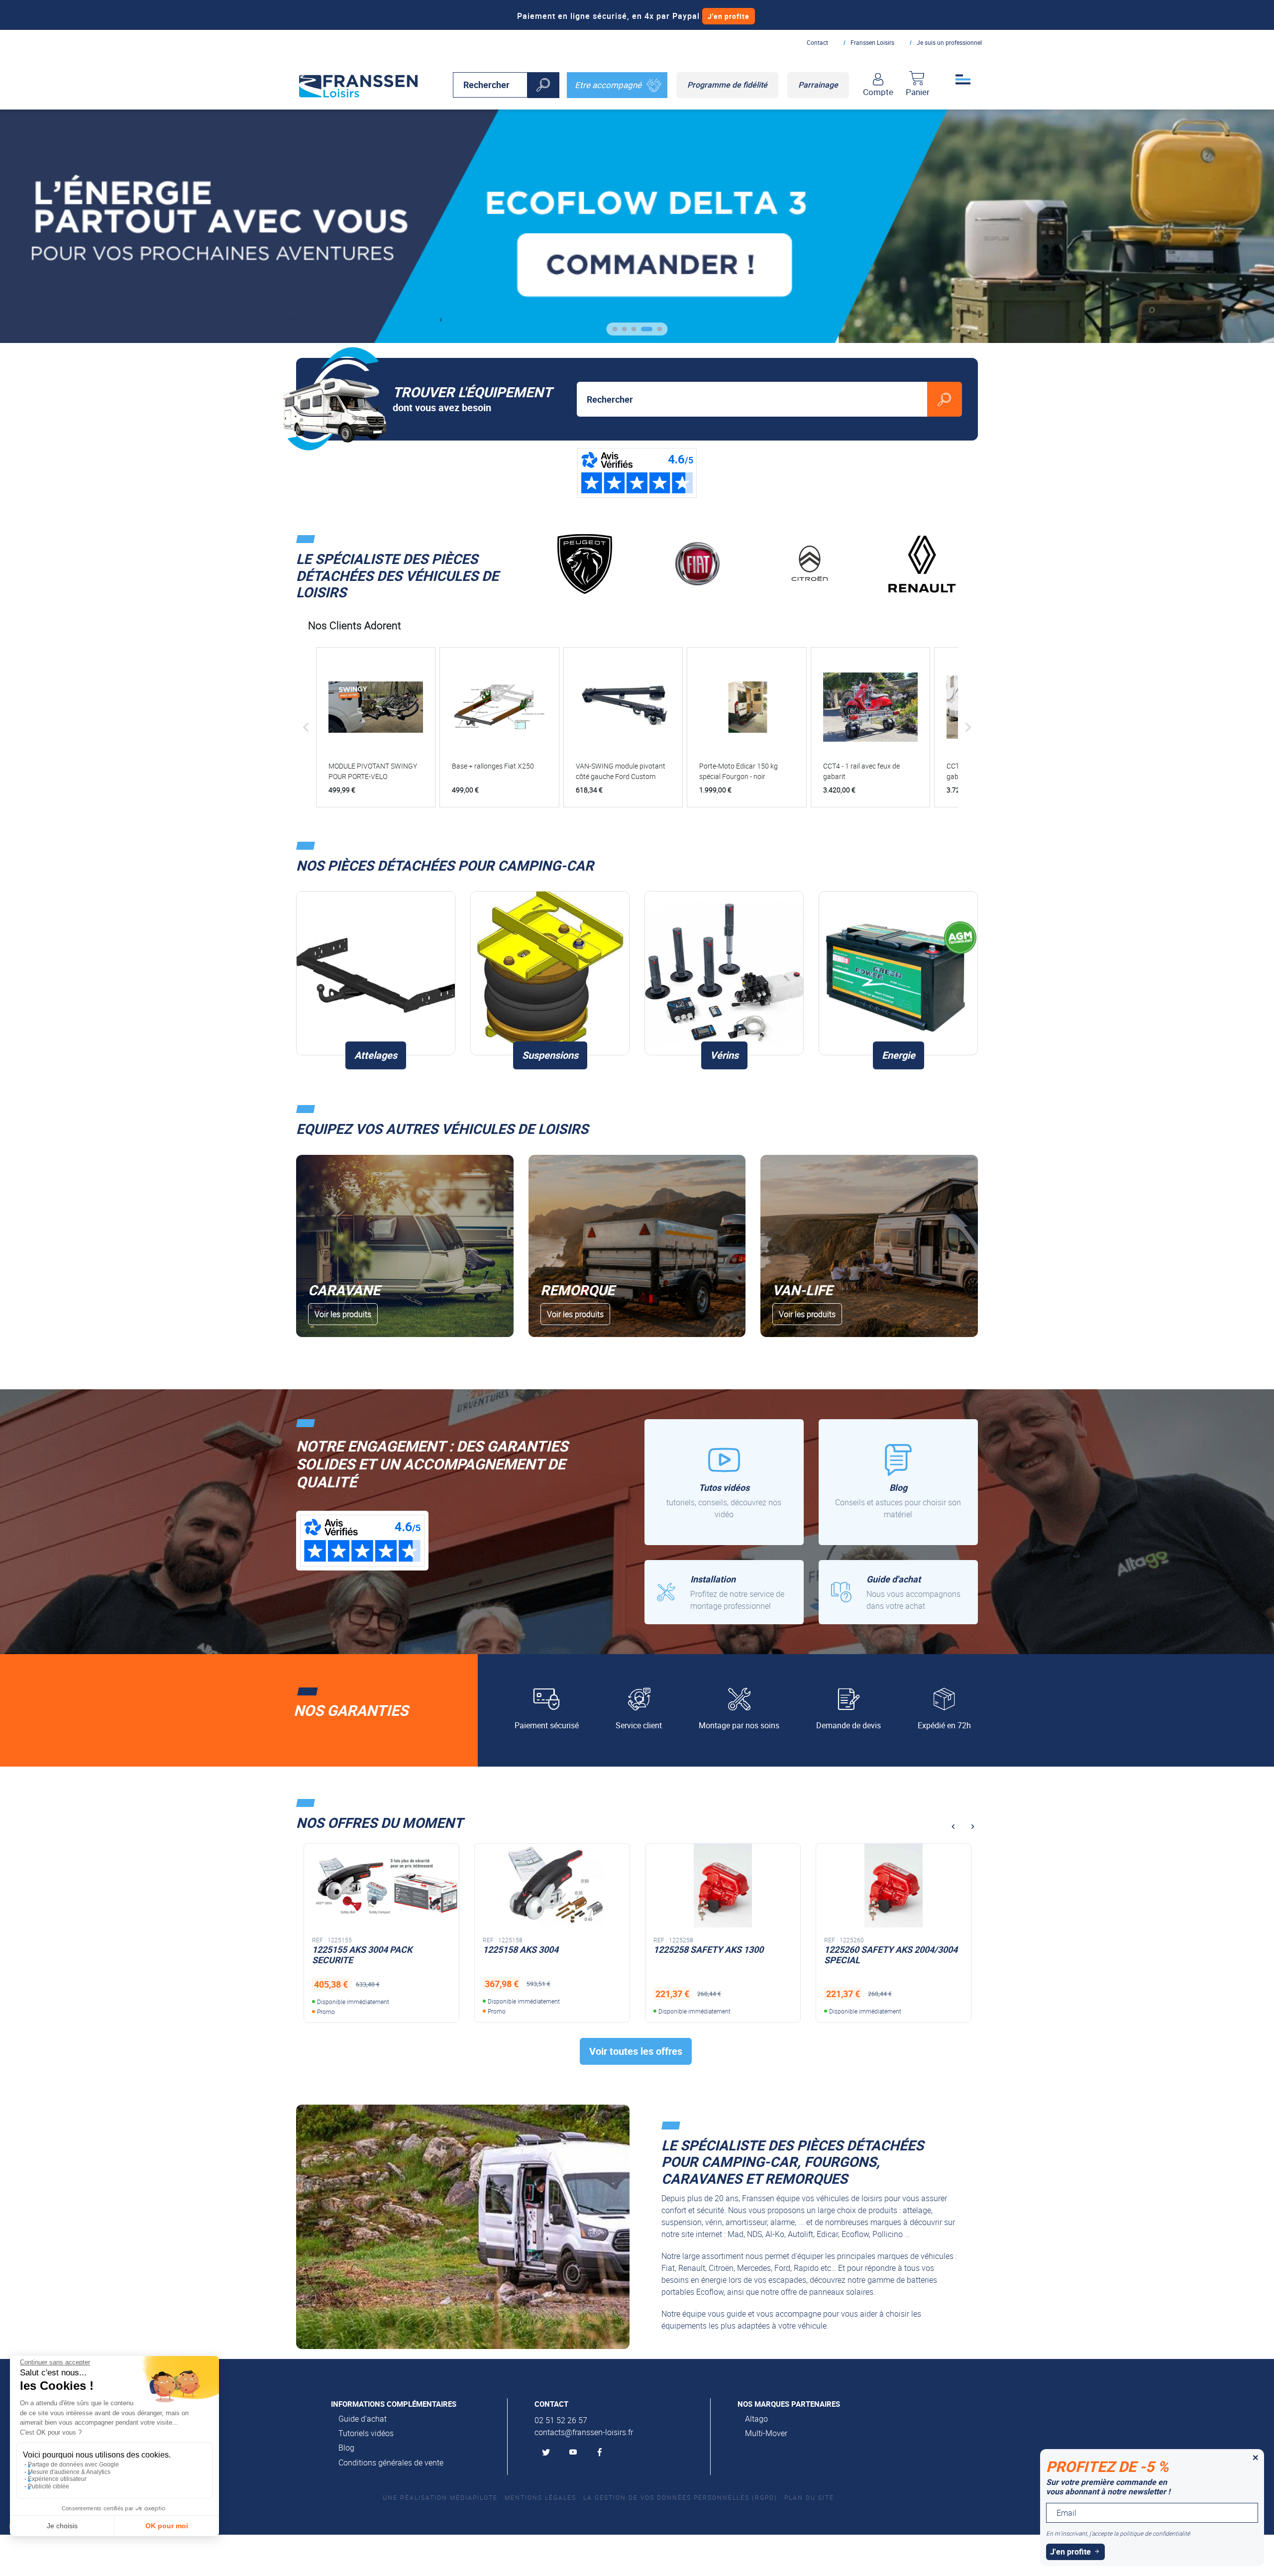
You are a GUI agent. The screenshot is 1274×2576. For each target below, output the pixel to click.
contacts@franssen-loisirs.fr (584, 2432)
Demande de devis (849, 1725)
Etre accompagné (608, 85)
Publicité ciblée (49, 2486)
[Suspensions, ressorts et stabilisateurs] (550, 973)
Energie (899, 1055)
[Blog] (898, 1482)
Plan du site (809, 2497)
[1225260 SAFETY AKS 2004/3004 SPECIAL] (723, 1885)
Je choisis (62, 2526)
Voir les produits (343, 1314)
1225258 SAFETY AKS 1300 (538, 1949)
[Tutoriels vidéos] (724, 1482)
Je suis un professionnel (949, 42)
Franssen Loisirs (872, 42)
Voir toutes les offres (636, 2051)
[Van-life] (869, 1246)
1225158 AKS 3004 (350, 1949)
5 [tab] (664, 333)
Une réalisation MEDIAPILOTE (440, 2497)
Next (441, 320)
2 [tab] (635, 333)
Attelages (376, 1055)
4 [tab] (654, 333)
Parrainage (818, 85)
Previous (293, 320)
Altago (756, 2419)
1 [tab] (619, 333)
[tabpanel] (637, 226)
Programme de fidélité (727, 85)
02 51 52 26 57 (561, 2420)
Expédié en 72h (944, 1725)
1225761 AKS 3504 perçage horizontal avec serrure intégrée (889, 1955)
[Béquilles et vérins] (724, 973)
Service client (639, 1725)
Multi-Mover (766, 2433)
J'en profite (729, 16)
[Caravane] (405, 1246)
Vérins (724, 1055)
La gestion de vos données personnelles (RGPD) (680, 2497)
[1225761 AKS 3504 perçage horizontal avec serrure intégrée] (894, 1885)
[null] (358, 84)
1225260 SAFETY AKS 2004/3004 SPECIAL (720, 1955)
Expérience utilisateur (57, 2479)
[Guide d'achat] (898, 1592)
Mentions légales (540, 2497)
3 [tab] (645, 333)
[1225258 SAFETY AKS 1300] (552, 1885)
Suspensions (550, 1055)
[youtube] (575, 2453)
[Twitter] (548, 2453)
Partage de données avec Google (73, 2464)
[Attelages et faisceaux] (376, 973)
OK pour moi (167, 2526)
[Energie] (898, 973)
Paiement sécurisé (547, 1725)
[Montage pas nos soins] (724, 1592)
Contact (817, 42)
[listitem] (376, 727)
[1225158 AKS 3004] (381, 1885)
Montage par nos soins (739, 1725)
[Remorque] (637, 1246)
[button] (306, 727)
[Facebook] (602, 2453)
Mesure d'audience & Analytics (69, 2472)
